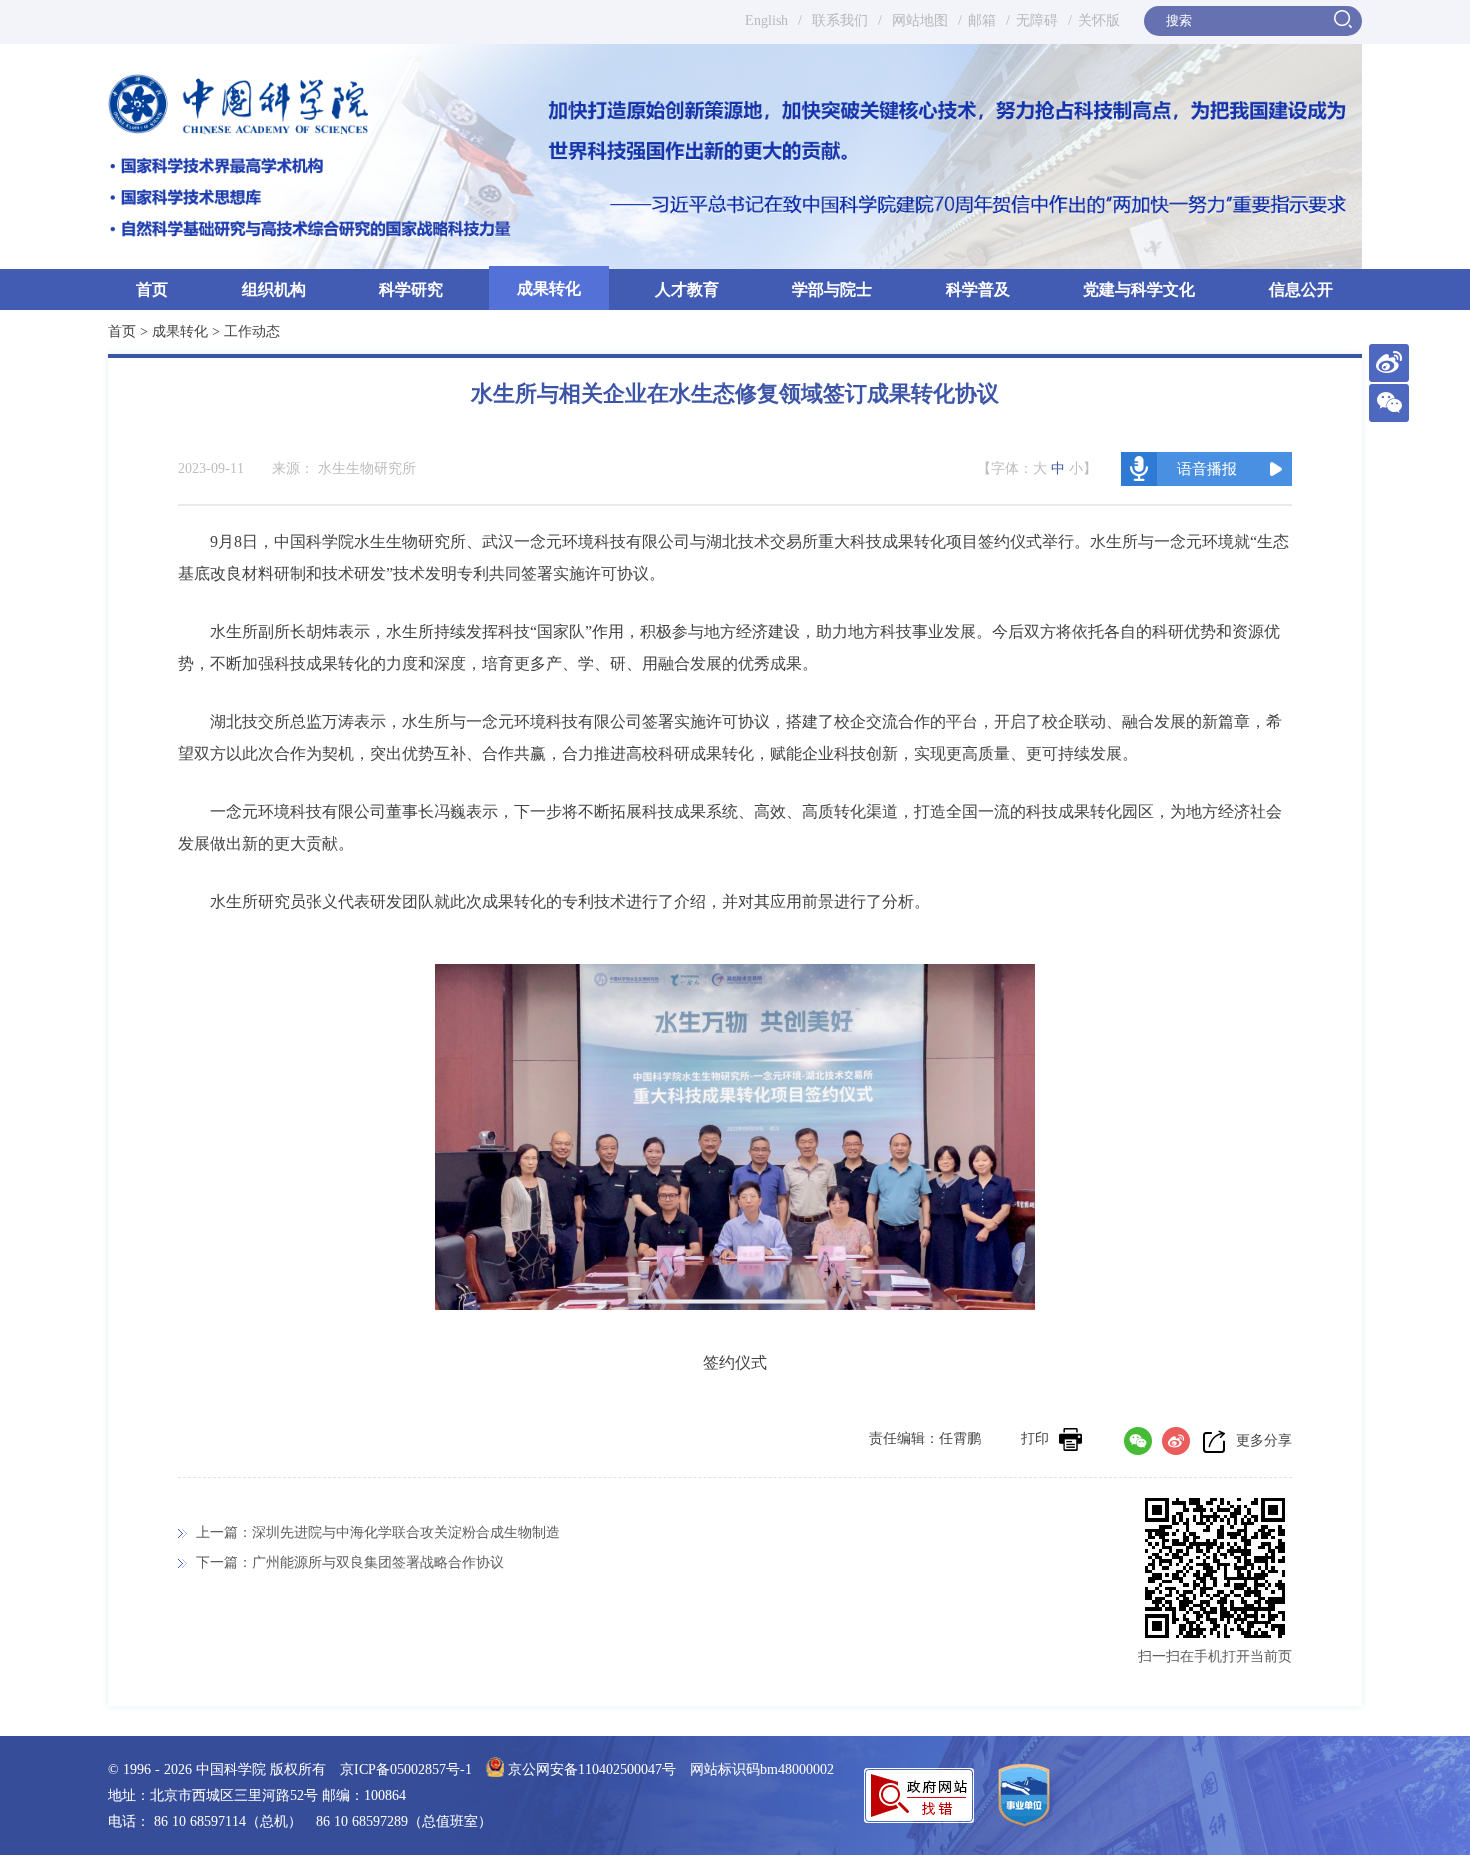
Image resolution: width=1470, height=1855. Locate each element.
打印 (1035, 1438)
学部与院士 (832, 289)
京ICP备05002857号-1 (406, 1769)
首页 (152, 289)
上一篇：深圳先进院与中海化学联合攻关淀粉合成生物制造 (378, 1532)
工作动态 (252, 331)
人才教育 (687, 289)
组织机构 (274, 289)
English (766, 20)
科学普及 (978, 289)
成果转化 (549, 288)
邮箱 (982, 20)
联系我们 (840, 20)
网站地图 (918, 20)
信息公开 (1301, 289)
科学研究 (411, 289)
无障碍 (1037, 20)
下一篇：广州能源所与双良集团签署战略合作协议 (350, 1562)
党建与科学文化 (1139, 289)
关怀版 (1099, 20)
